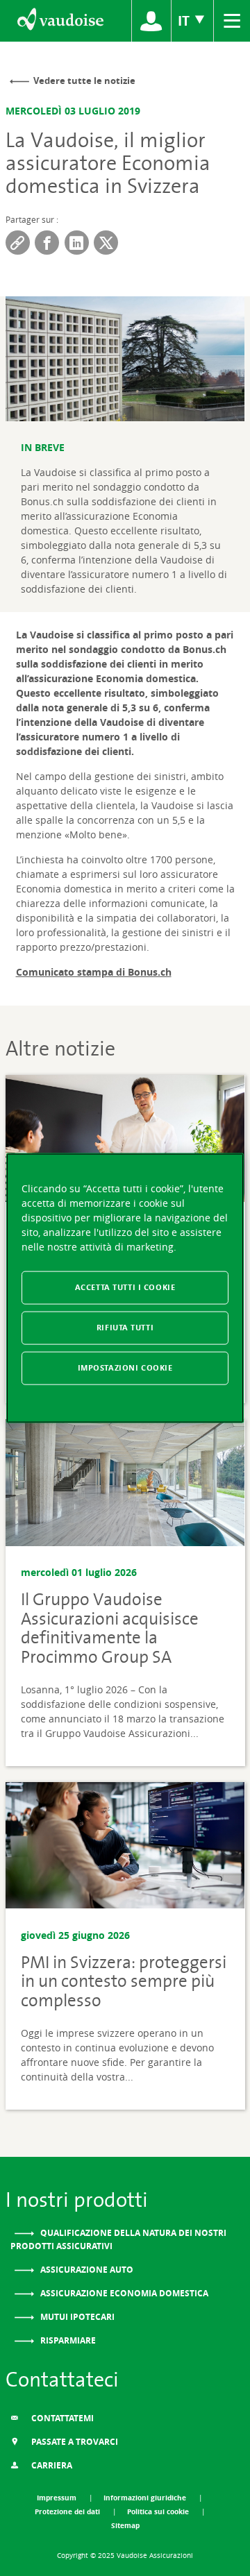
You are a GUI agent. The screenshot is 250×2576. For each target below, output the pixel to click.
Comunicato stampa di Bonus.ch (94, 972)
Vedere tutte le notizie (84, 80)
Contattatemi (61, 2418)
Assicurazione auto (86, 2270)
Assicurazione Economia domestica (123, 2293)
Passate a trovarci (74, 2442)
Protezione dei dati (68, 2511)
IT (185, 20)
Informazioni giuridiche (146, 2498)
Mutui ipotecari (76, 2317)
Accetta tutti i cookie (125, 1287)
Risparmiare (67, 2340)
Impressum (58, 2498)
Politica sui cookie (159, 2511)
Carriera (51, 2465)
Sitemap (125, 2525)
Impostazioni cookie (125, 1367)
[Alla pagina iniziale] (59, 21)
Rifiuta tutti (125, 1328)
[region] (125, 1288)
